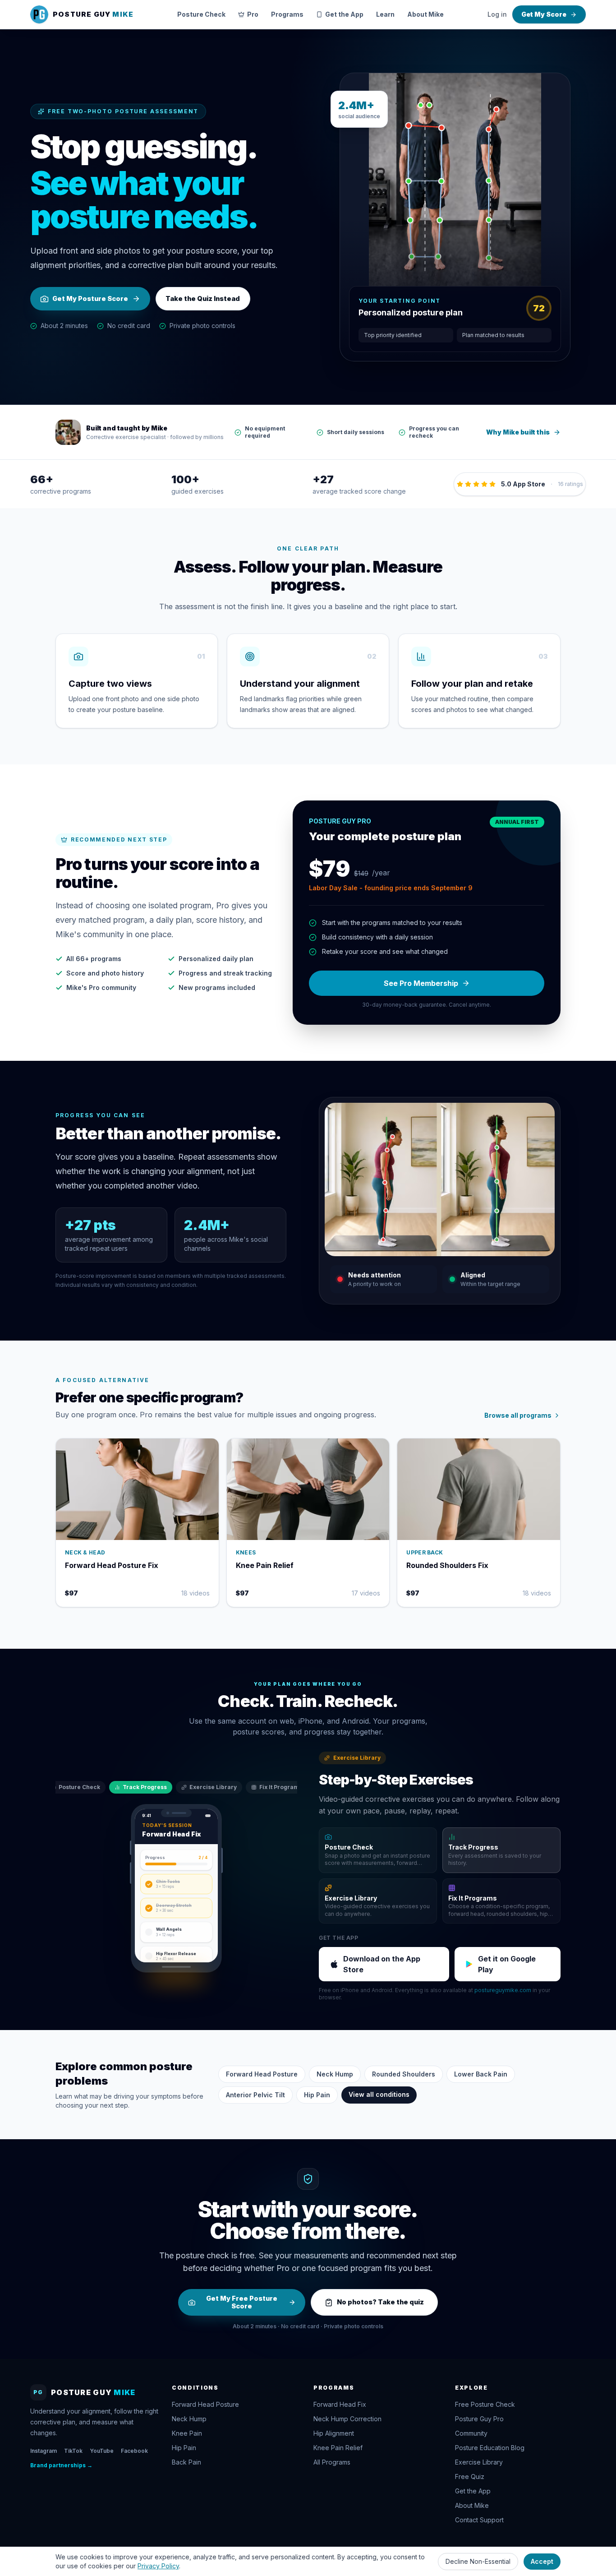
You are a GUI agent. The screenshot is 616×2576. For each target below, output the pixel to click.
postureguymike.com (503, 1990)
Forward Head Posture (262, 2074)
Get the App (344, 14)
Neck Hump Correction (347, 2419)
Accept (542, 2561)
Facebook (134, 2451)
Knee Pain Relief (338, 2448)
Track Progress (145, 1787)
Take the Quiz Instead (203, 298)
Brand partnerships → (61, 2465)
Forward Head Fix (340, 2404)
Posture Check (201, 14)
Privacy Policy (158, 2566)
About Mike (425, 14)
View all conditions (379, 2094)
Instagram (44, 2451)
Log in (497, 14)
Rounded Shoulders (404, 2074)
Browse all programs (518, 1415)
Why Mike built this (518, 432)
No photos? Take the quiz (380, 2302)
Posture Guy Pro (479, 2419)
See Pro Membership (421, 983)
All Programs (332, 2462)
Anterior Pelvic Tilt (255, 2095)
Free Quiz (470, 2477)
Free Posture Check (485, 2404)
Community (471, 2433)
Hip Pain (317, 2095)
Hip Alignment (334, 2433)
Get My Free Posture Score (242, 2302)
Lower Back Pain (481, 2074)
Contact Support (479, 2520)
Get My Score (544, 14)
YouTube (102, 2451)
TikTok (73, 2451)
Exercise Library (213, 1787)
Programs (287, 14)
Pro (253, 14)
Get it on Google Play (507, 1964)
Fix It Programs (281, 1787)
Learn (385, 14)
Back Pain (186, 2462)
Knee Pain (187, 2433)
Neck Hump (335, 2074)
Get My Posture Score (90, 298)
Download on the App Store (382, 1964)
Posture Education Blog (490, 2448)
